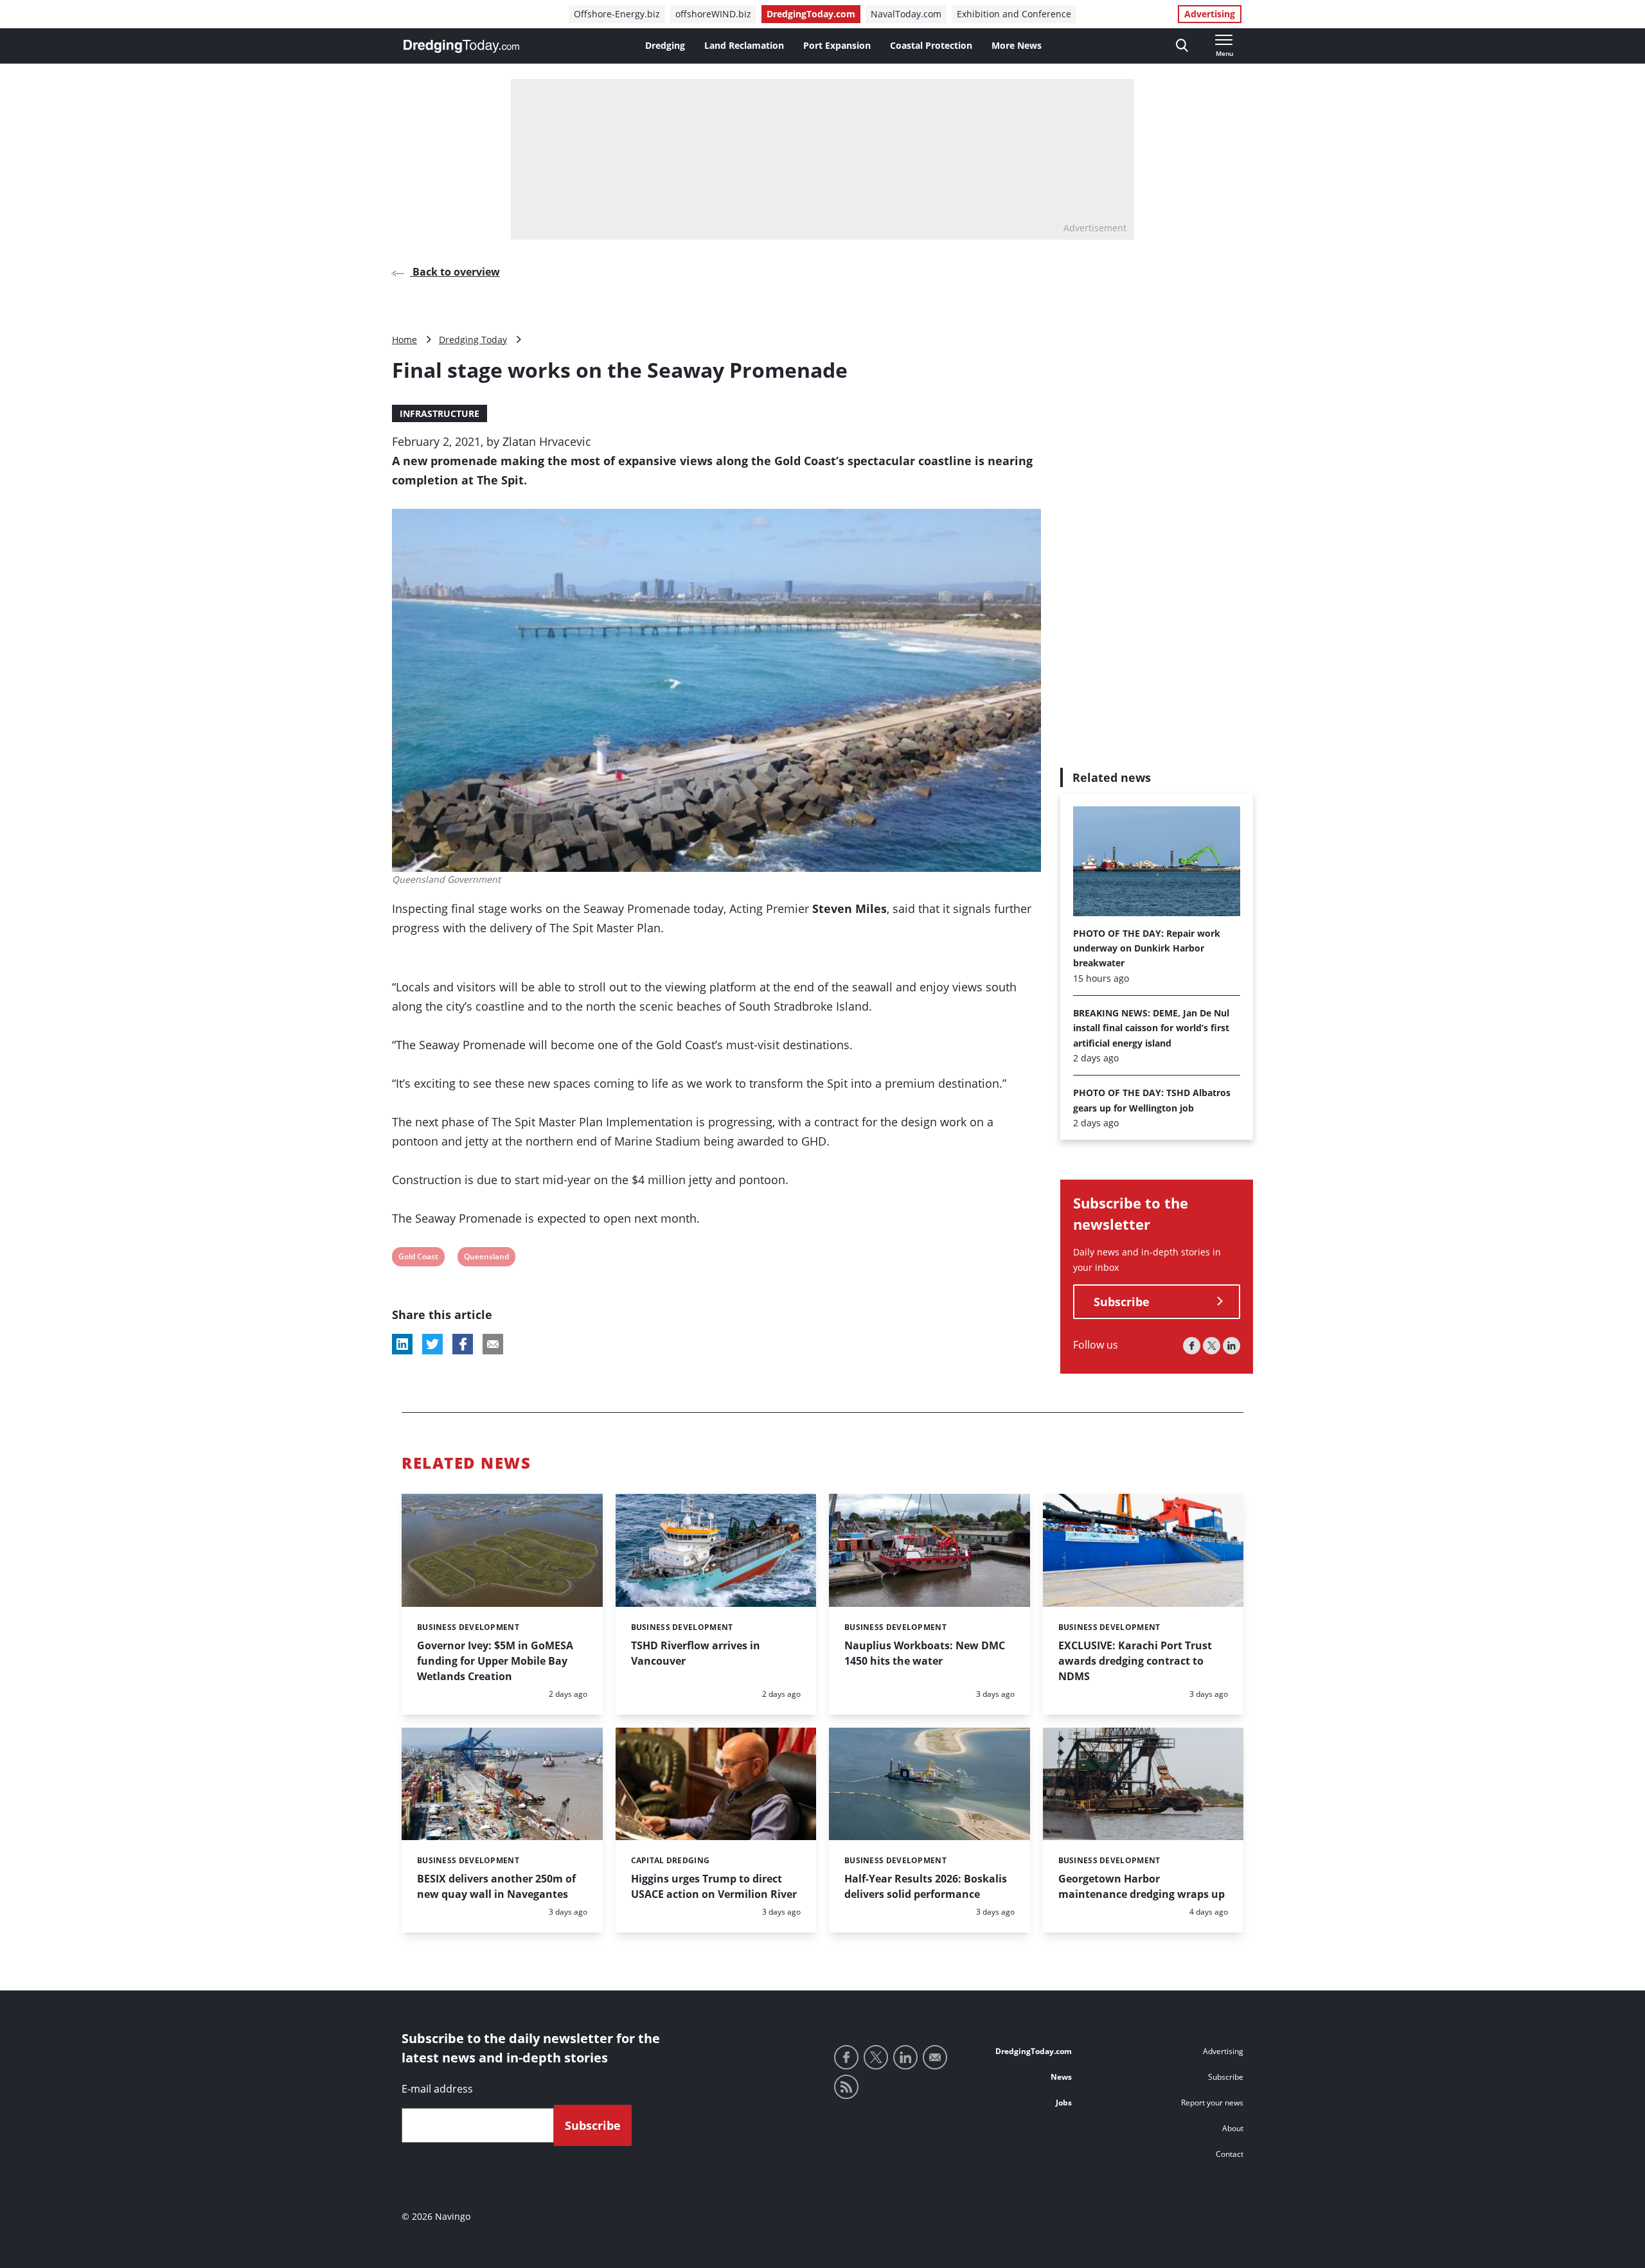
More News (1017, 45)
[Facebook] (1192, 1346)
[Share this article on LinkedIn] (402, 1344)
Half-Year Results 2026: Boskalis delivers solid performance (926, 1886)
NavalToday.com (906, 14)
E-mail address (437, 2089)
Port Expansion (837, 45)
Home (405, 340)
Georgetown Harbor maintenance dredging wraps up (1142, 1886)
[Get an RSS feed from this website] (846, 2087)
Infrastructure (440, 413)
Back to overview (455, 272)
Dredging (665, 45)
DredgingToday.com (811, 14)
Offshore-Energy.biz (617, 14)
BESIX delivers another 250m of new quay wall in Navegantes (496, 1886)
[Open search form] (1182, 46)
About (1233, 2128)
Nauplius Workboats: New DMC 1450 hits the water (925, 1653)
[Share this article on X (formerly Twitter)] (432, 1344)
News (1061, 2077)
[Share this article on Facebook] (463, 1344)
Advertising (1210, 14)
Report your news (1212, 2103)
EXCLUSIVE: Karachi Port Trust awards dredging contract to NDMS (1135, 1661)
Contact (1230, 2154)
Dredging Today (473, 340)
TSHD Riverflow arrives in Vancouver (696, 1653)
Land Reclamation (744, 45)
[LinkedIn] (1232, 1346)
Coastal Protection (931, 45)
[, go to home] (461, 46)
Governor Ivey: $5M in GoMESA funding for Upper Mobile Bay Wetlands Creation (495, 1661)
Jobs (1064, 2103)
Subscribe (1122, 1302)
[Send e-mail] (935, 2057)
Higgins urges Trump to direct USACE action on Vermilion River (714, 1886)
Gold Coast (418, 1258)
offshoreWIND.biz (713, 14)
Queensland (486, 1258)
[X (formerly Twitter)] (1212, 1346)
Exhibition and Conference (1014, 14)
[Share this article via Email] (493, 1344)
